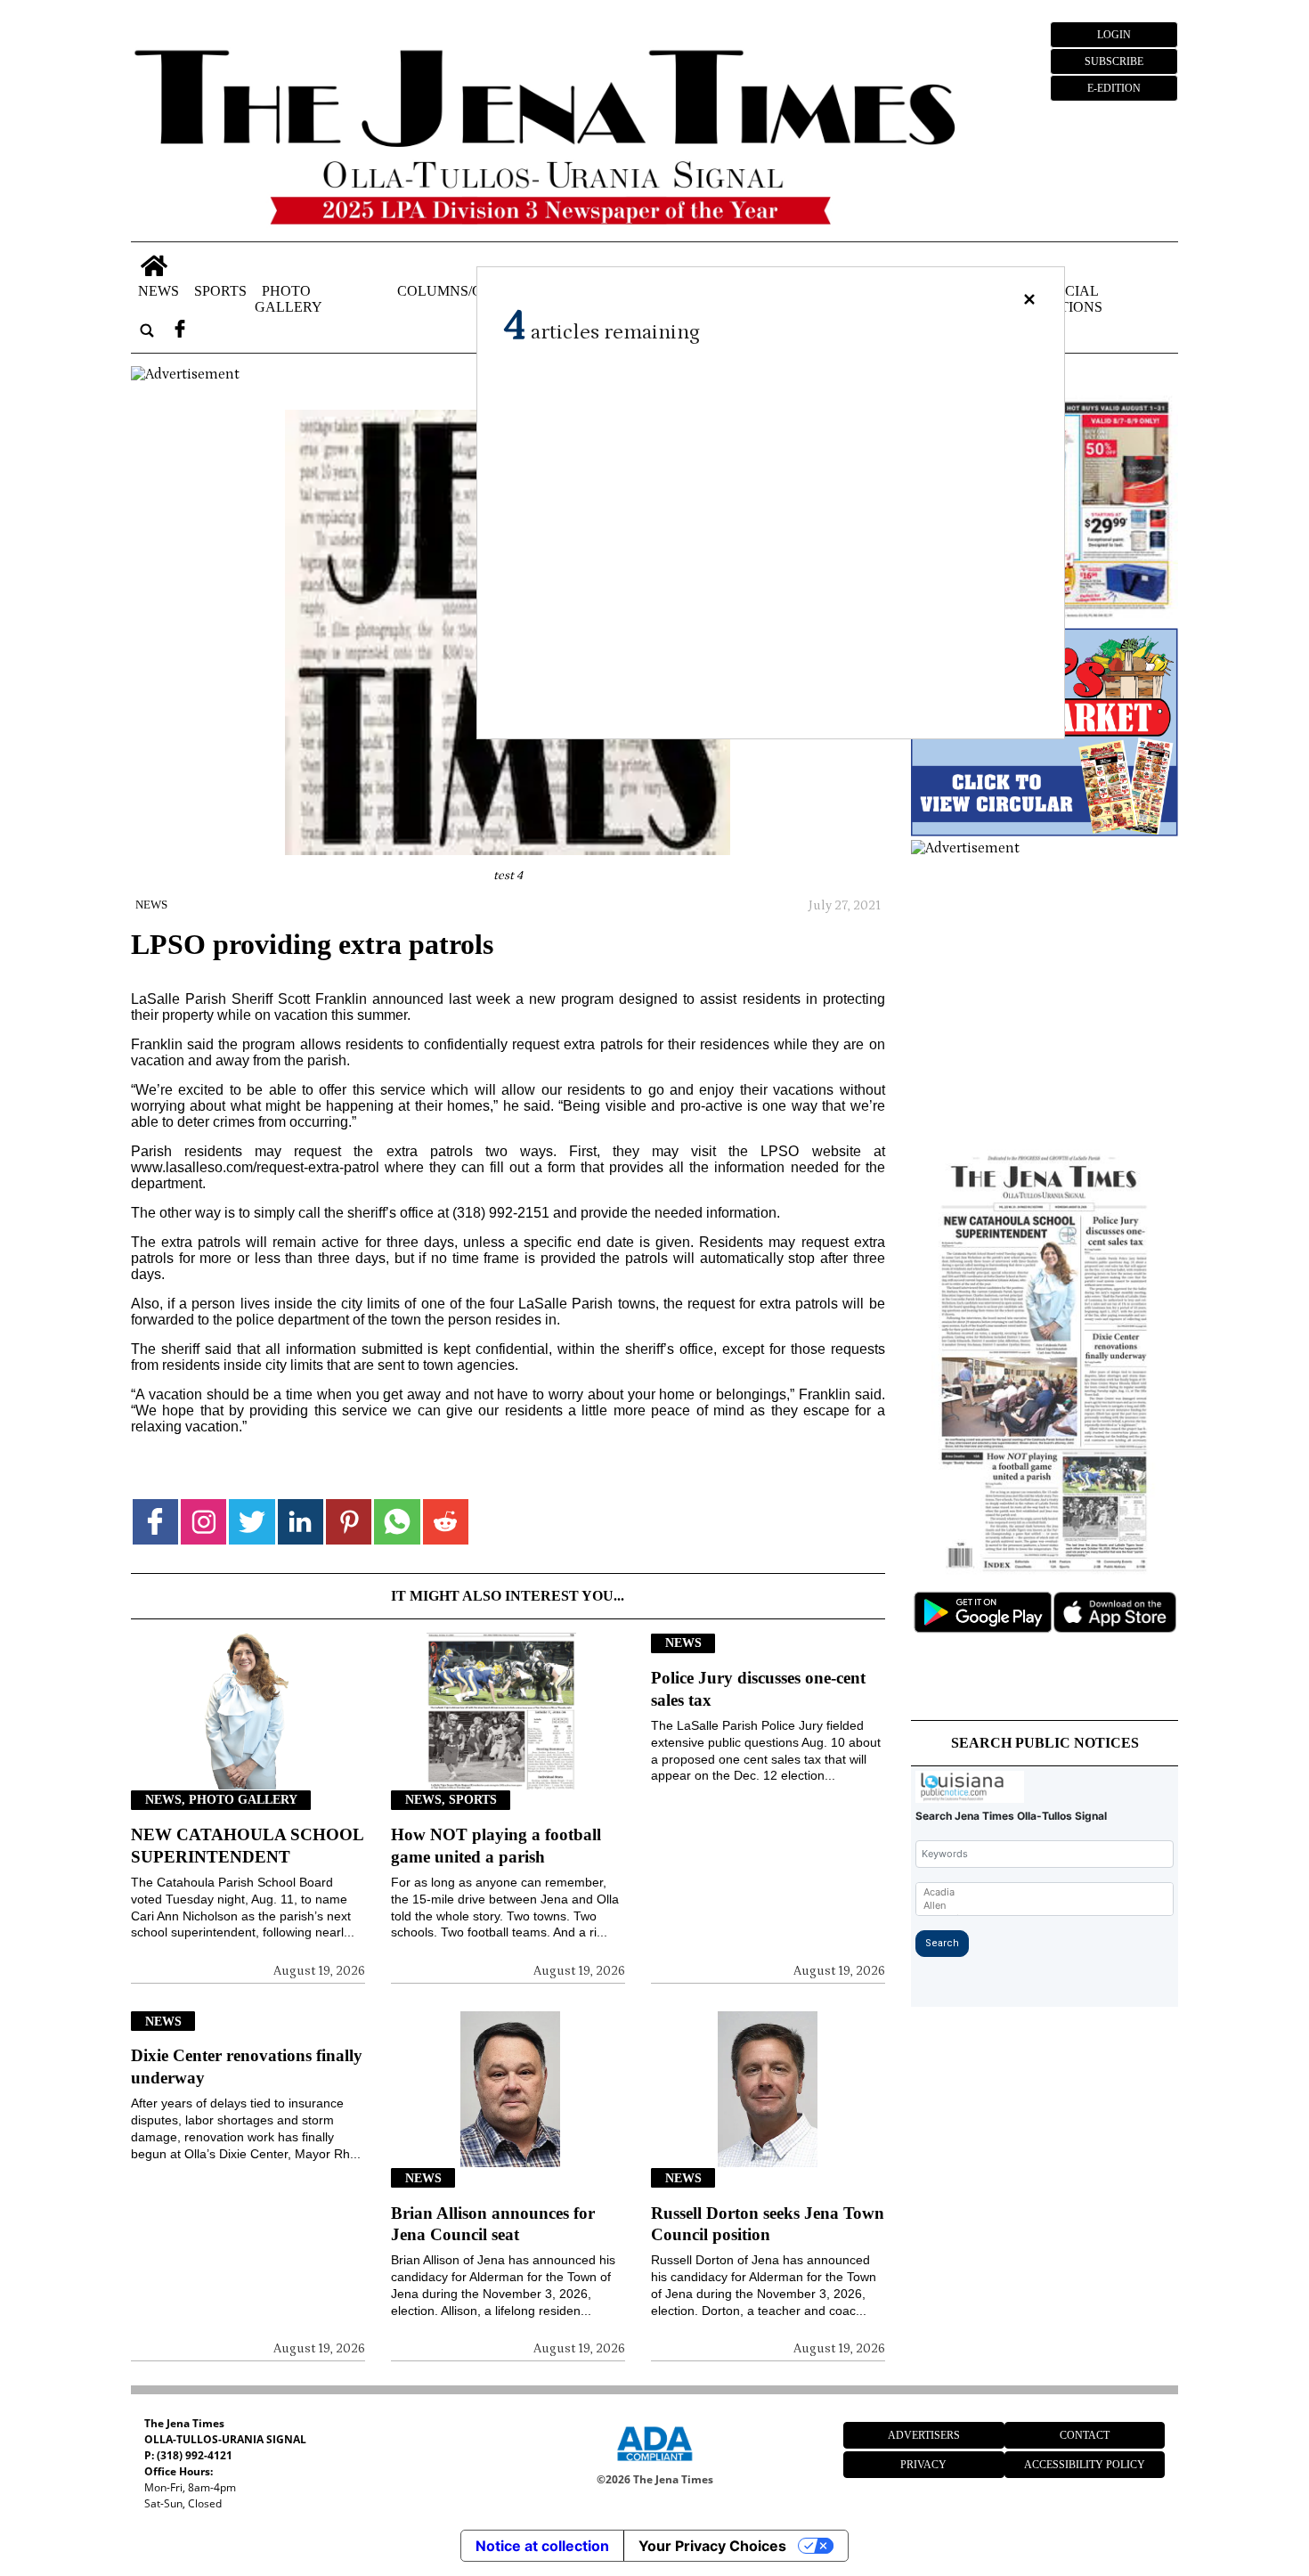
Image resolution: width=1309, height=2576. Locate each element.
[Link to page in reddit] (446, 1522)
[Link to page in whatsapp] (397, 1522)
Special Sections (1068, 298)
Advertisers (924, 2435)
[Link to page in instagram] (203, 1522)
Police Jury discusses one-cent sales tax (758, 1689)
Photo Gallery (289, 298)
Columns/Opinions (468, 290)
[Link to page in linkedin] (301, 1522)
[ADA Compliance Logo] (654, 2464)
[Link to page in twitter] (252, 1522)
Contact (1085, 2435)
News (159, 290)
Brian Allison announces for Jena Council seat (493, 2224)
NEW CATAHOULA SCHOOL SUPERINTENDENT (247, 1846)
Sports (220, 290)
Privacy (923, 2465)
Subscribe (1114, 61)
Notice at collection (542, 2546)
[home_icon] (154, 266)
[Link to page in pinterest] (349, 1522)
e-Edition (1114, 88)
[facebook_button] (180, 330)
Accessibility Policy (1085, 2465)
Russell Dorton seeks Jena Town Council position (768, 2224)
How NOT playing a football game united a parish (496, 1846)
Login (1114, 35)
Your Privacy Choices (712, 2546)
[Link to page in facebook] (155, 1522)
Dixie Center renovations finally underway (247, 2067)
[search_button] (147, 330)
